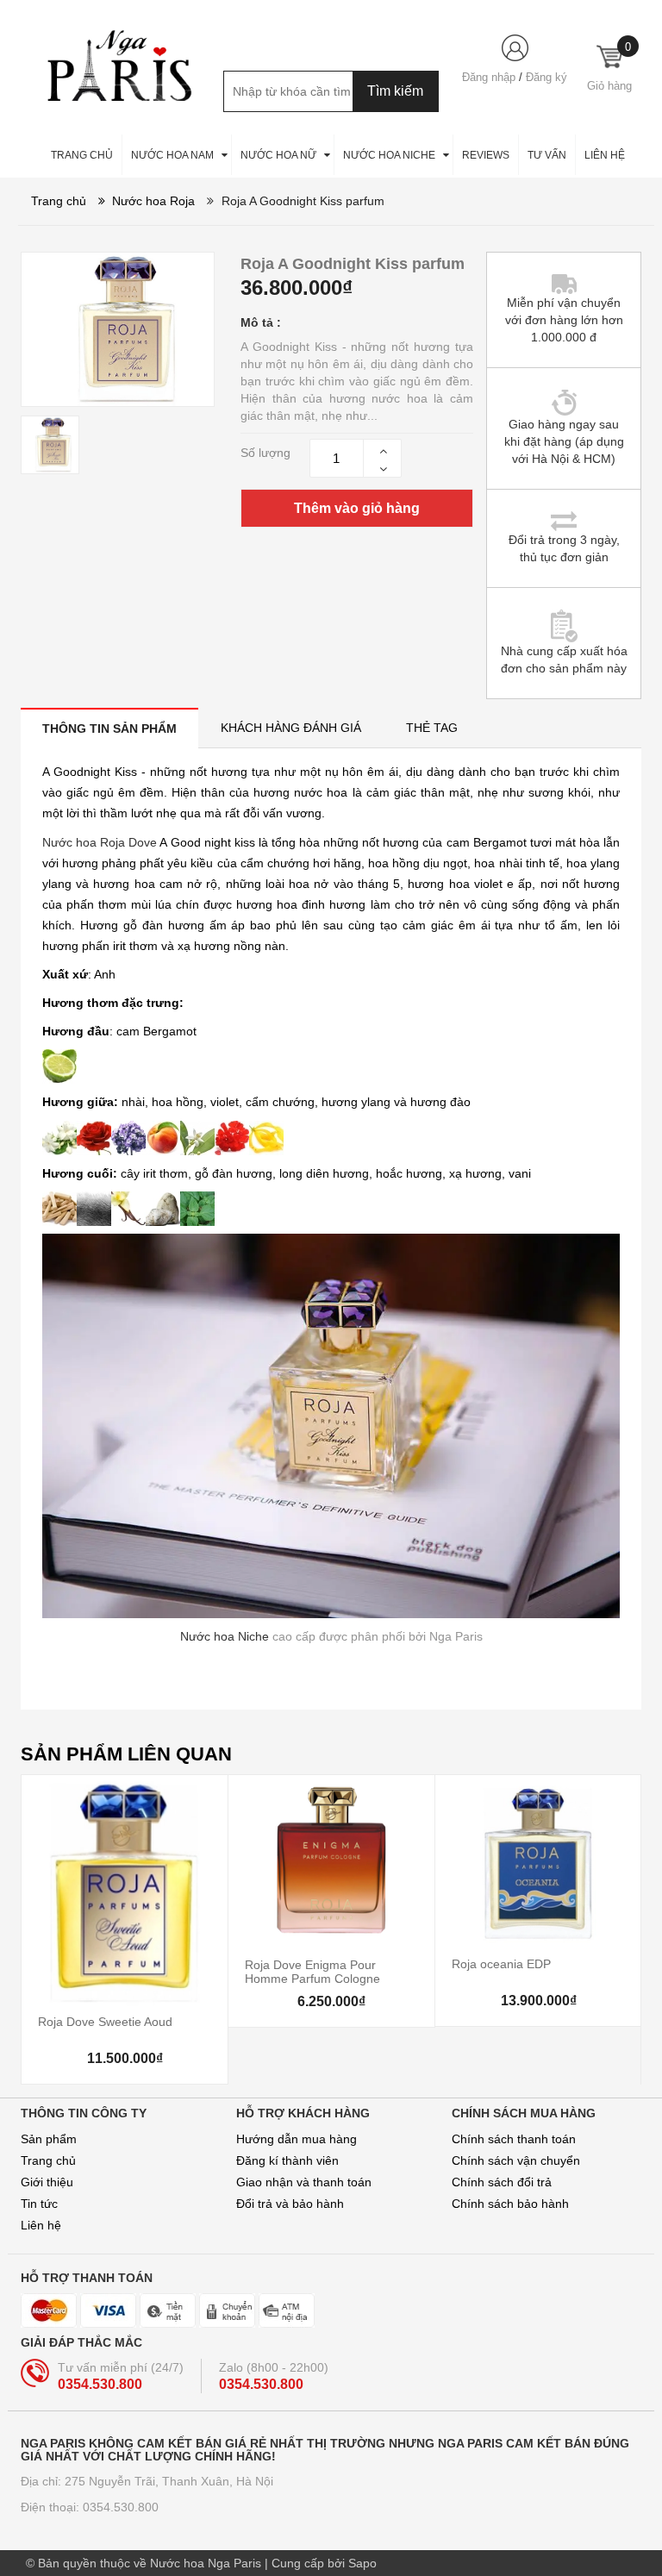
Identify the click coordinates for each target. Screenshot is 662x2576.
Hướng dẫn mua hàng (297, 2139)
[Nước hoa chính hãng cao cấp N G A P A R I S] (111, 66)
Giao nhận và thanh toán (304, 2182)
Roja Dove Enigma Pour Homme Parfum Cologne (312, 1972)
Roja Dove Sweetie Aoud (105, 2022)
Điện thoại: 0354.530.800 (90, 2507)
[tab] (109, 728)
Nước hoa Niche (225, 1636)
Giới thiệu (47, 2182)
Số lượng (265, 453)
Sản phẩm (49, 2139)
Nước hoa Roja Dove (100, 842)
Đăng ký (546, 77)
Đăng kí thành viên (287, 2160)
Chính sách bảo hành (510, 2204)
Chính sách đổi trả (502, 2182)
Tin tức (39, 2204)
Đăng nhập (489, 77)
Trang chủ (48, 2160)
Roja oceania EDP (501, 1964)
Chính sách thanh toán (514, 2139)
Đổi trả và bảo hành (290, 2204)
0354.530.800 (100, 2384)
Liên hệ (41, 2225)
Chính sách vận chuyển (516, 2160)
